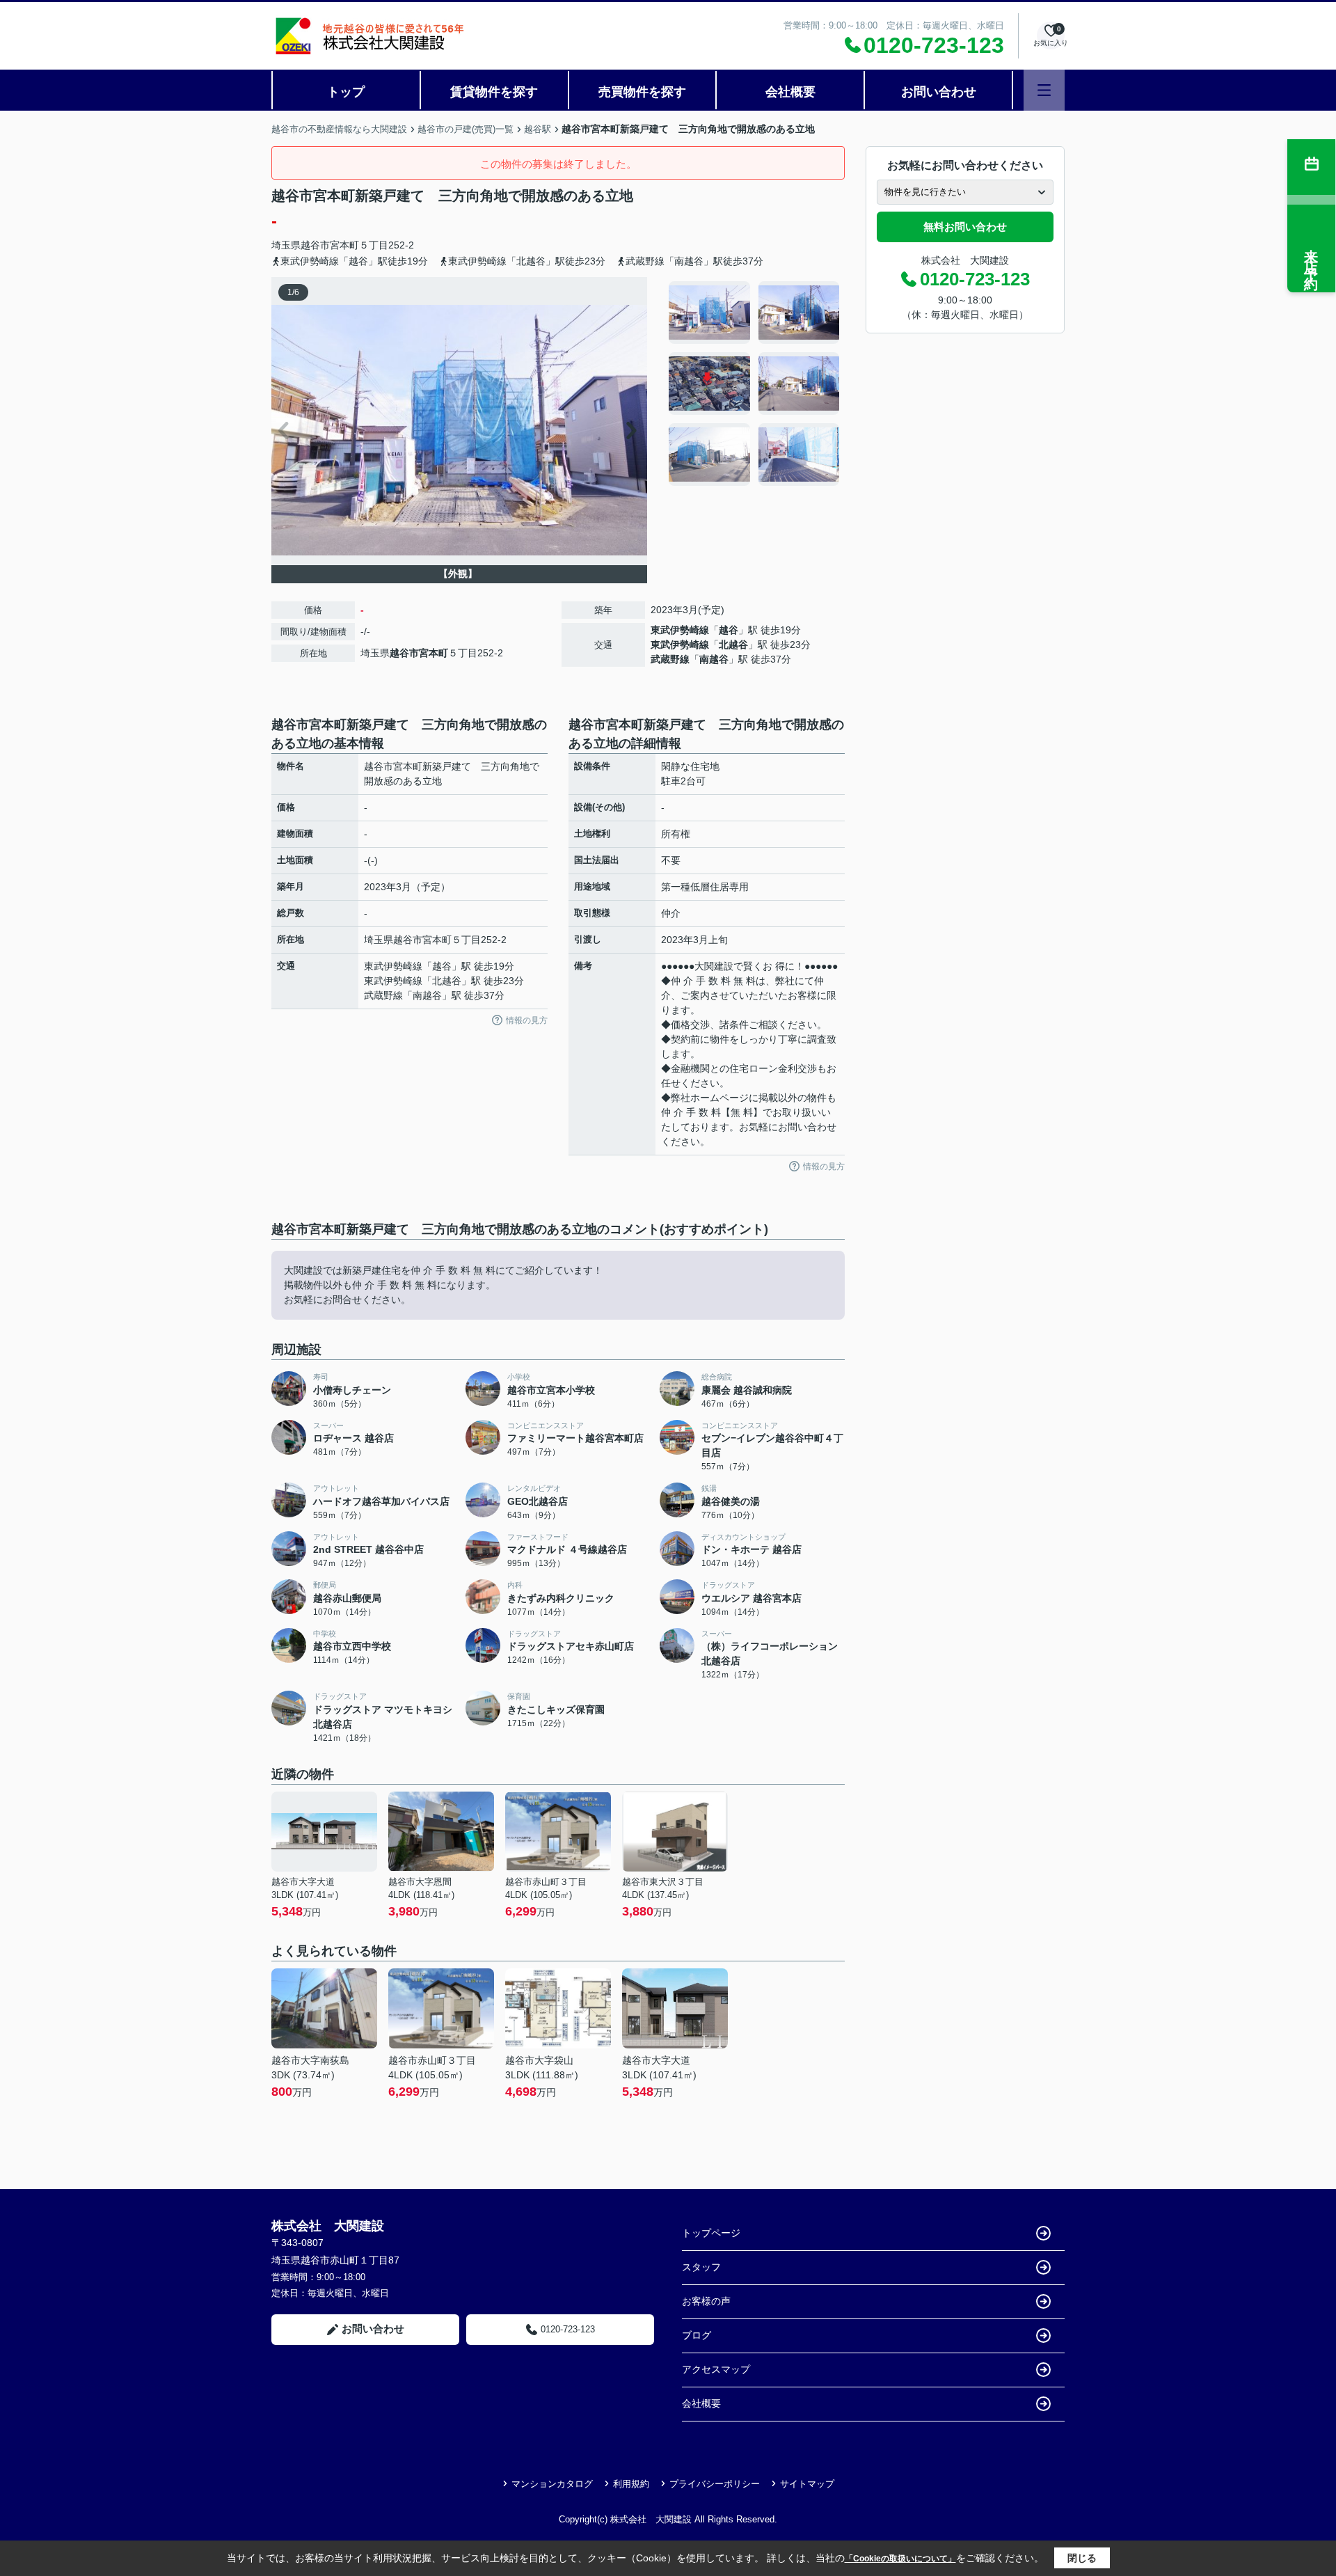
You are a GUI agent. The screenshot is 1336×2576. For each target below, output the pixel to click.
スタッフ (701, 2267)
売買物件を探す (642, 92)
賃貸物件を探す (494, 92)
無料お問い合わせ (965, 227)
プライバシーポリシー (715, 2484)
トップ (346, 92)
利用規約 (631, 2484)
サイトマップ (807, 2484)
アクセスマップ (716, 2369)
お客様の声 (706, 2301)
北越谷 (733, 645)
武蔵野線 (670, 659)
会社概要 (790, 92)
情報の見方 (527, 1020)
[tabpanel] (755, 384)
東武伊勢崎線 (680, 630)
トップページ (711, 2233)
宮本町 (344, 245)
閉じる (1082, 2558)
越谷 (729, 630)
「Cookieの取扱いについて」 (900, 2559)
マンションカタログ (552, 2484)
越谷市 (315, 245)
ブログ (697, 2335)
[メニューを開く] (1044, 90)
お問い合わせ (939, 92)
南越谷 (714, 659)
